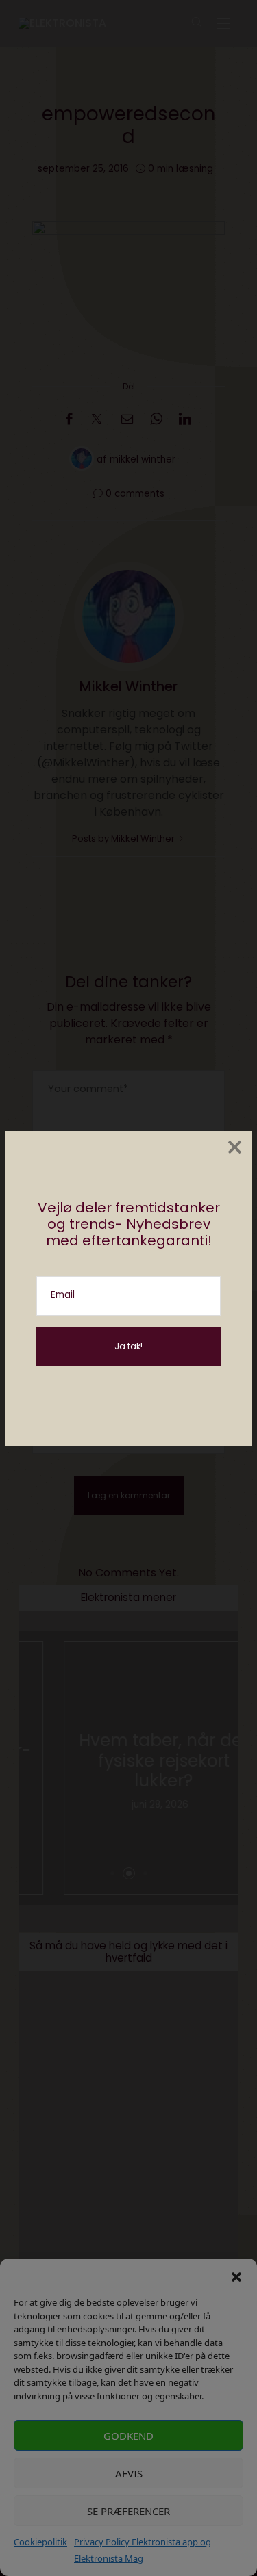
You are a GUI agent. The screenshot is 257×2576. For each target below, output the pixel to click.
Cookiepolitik (40, 2542)
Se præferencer (128, 2511)
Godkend (128, 2436)
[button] (236, 2276)
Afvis (129, 2473)
